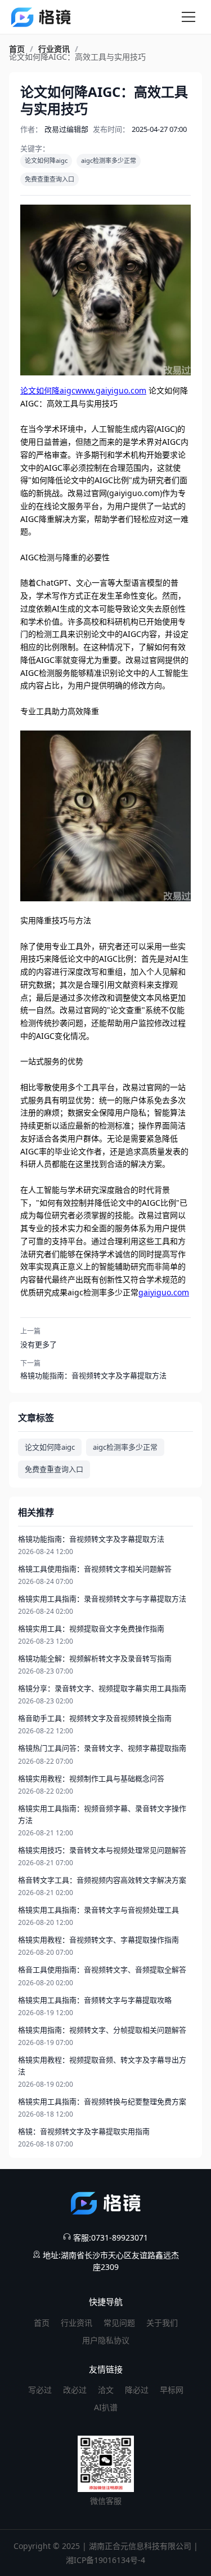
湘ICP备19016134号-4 (105, 2560)
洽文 (106, 2390)
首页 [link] (17, 49)
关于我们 (162, 2323)
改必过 (75, 2390)
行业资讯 (77, 2323)
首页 (42, 2323)
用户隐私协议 (106, 2340)
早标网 (172, 2390)
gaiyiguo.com (164, 1292)
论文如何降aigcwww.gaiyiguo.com (83, 390)
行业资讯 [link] (54, 49)
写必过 (40, 2390)
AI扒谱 (106, 2407)
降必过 (137, 2390)
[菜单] (188, 17)
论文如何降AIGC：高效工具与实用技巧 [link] (77, 57)
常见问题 (119, 2323)
